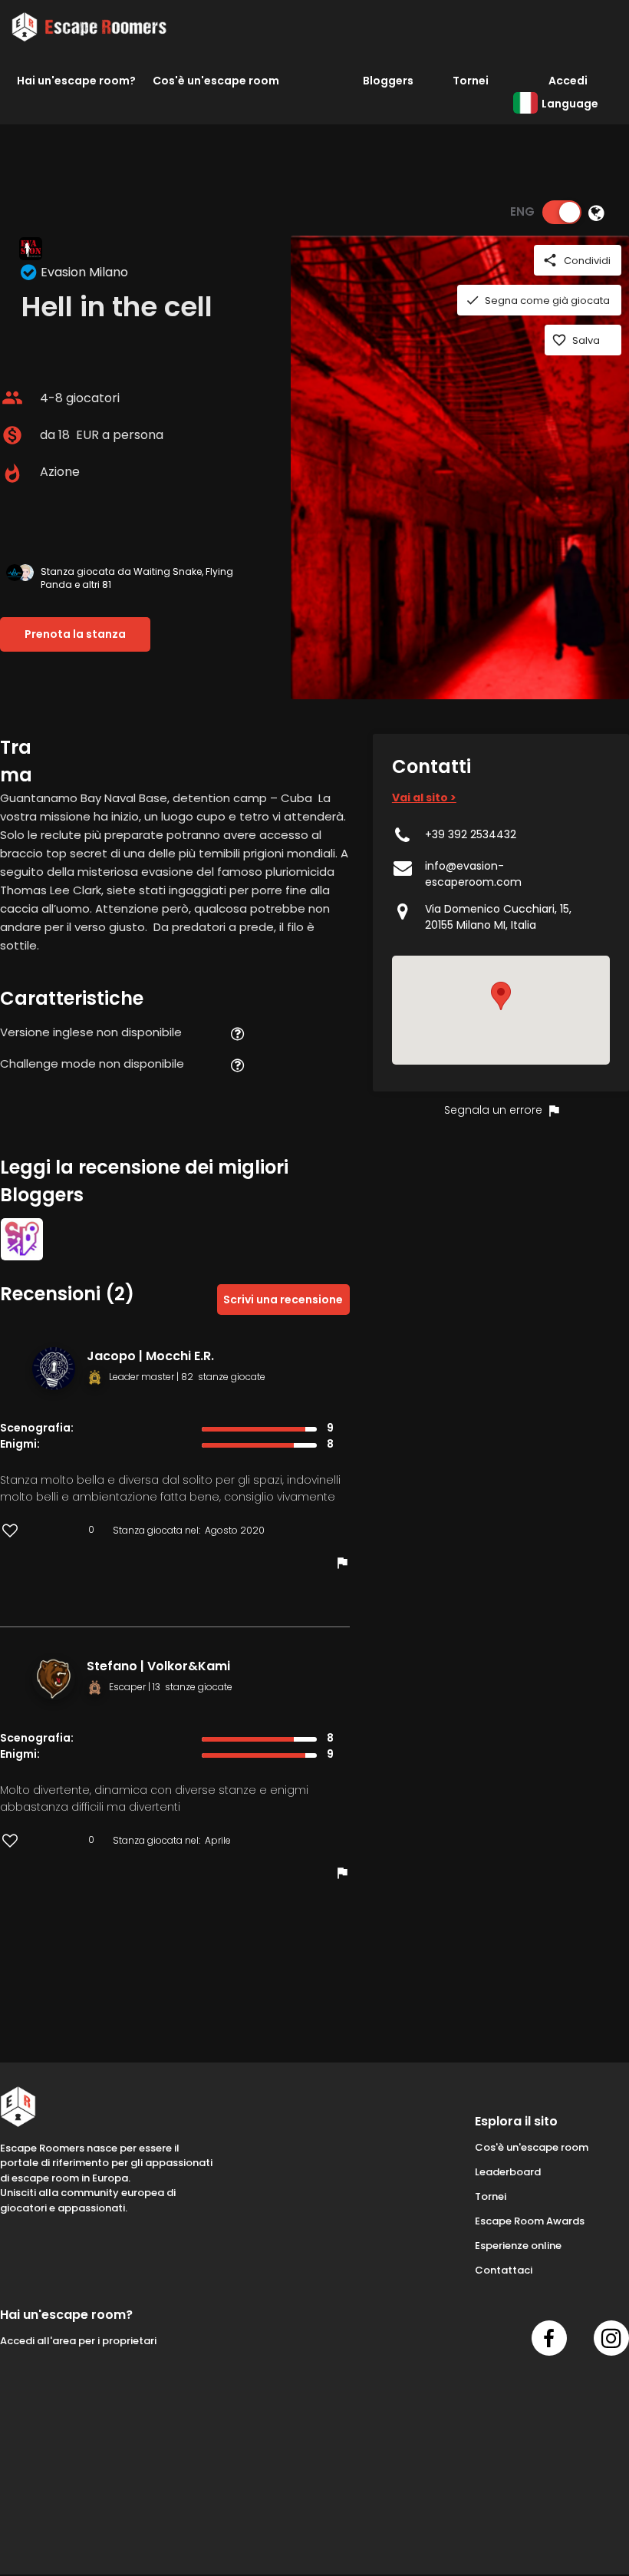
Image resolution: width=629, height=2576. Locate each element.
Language (570, 104)
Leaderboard (508, 2172)
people (12, 398)
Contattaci (504, 2270)
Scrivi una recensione (283, 1300)
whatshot (12, 474)
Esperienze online (518, 2246)
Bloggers (388, 81)
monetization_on (12, 435)
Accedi (568, 81)
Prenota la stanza (75, 634)
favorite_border (559, 340)
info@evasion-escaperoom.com (473, 874)
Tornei (471, 81)
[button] (501, 996)
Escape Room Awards (530, 2221)
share (550, 260)
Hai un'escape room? (76, 81)
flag (342, 1563)
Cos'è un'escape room (216, 81)
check (473, 300)
